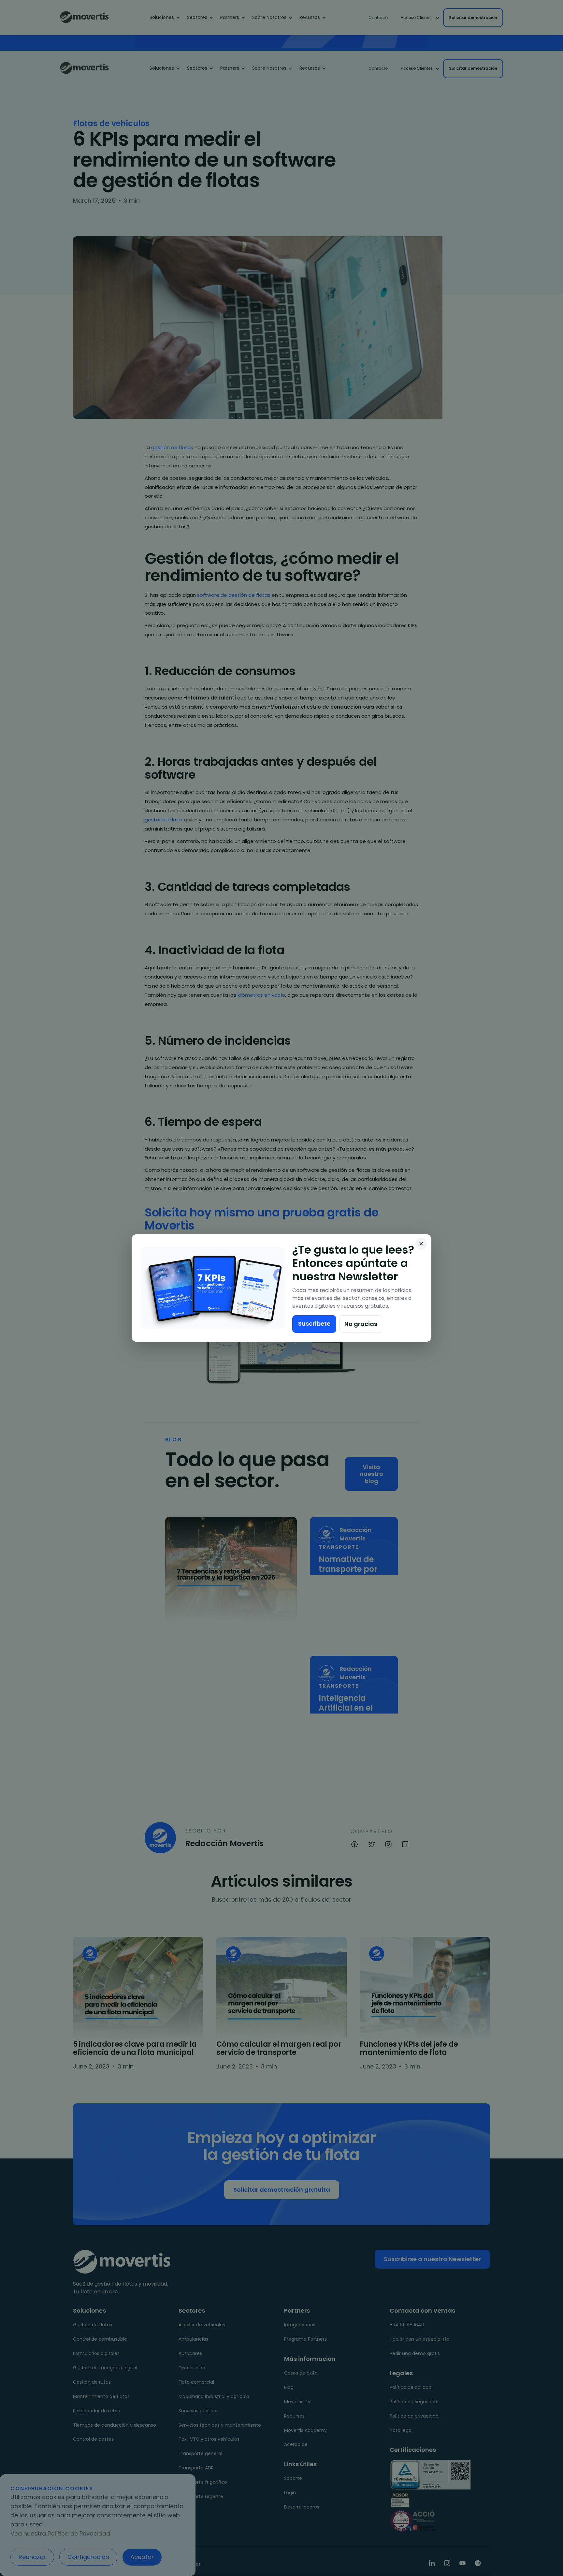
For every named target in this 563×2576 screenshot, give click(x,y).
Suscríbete (314, 1324)
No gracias (361, 1324)
